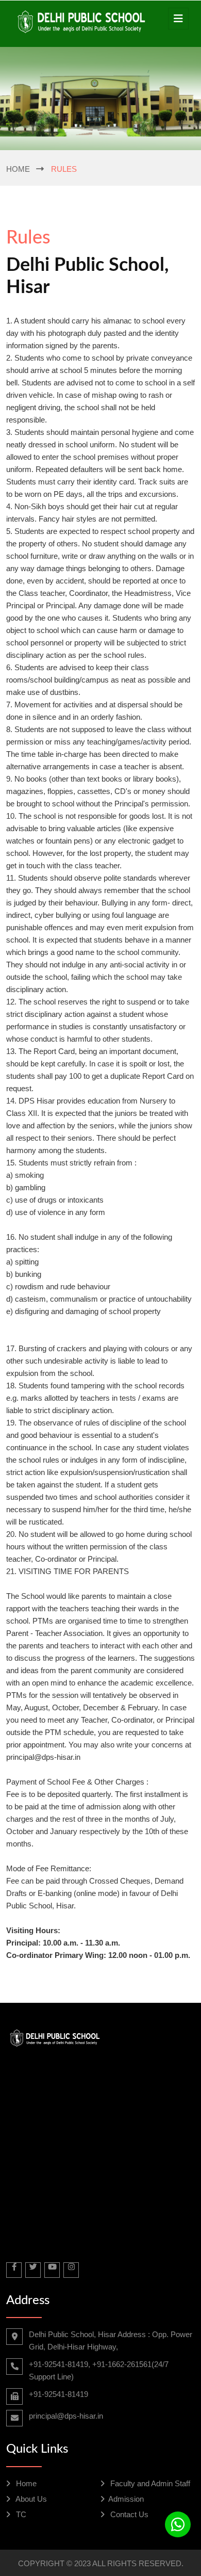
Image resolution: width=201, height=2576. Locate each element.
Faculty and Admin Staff (149, 2483)
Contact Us (128, 2514)
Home (18, 169)
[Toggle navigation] (178, 19)
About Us (30, 2499)
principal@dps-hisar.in (66, 2416)
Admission (126, 2499)
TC (20, 2514)
